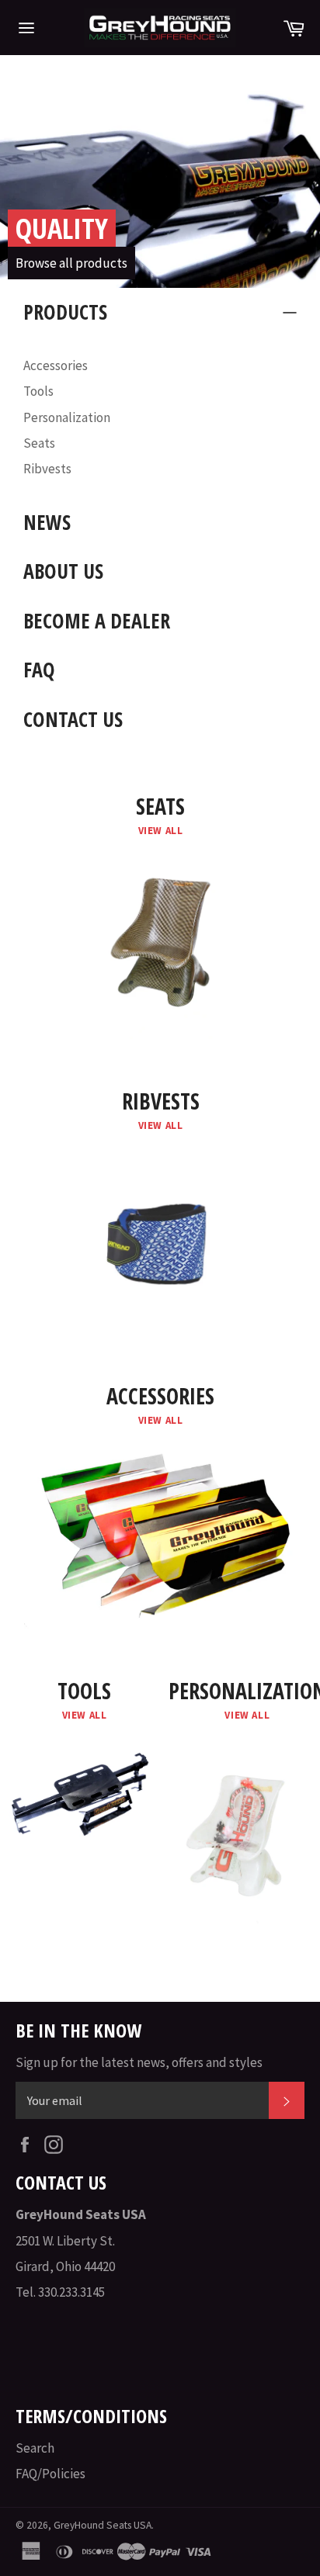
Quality (62, 229)
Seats (39, 443)
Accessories (56, 365)
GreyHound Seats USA (103, 2525)
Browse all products (71, 263)
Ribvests (47, 469)
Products (65, 312)
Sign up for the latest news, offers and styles (139, 2062)
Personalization (67, 417)
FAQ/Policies (50, 2474)
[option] (160, 183)
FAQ (39, 670)
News (47, 522)
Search (35, 2448)
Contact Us (73, 719)
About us (63, 571)
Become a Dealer (97, 621)
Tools (38, 391)
